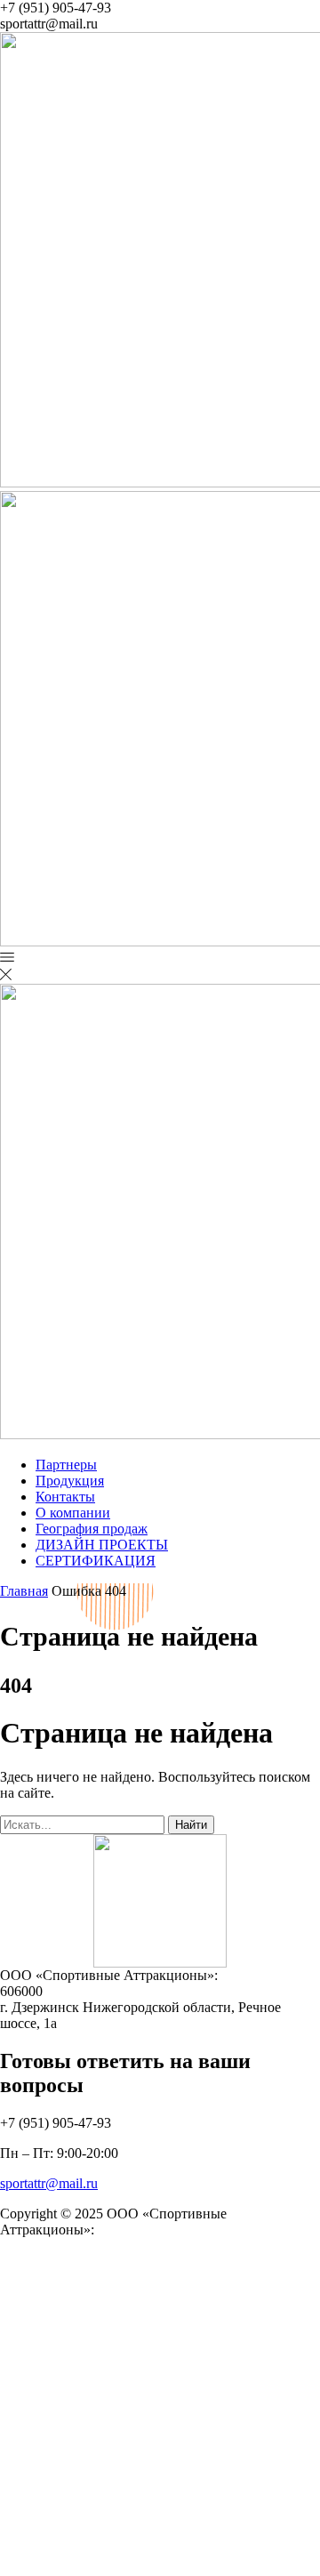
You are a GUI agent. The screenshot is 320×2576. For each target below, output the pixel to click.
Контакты (65, 1497)
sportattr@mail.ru (49, 2183)
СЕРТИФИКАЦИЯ (96, 1561)
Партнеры (66, 1465)
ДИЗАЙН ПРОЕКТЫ (102, 1545)
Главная (24, 1591)
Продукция (70, 1481)
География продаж (92, 1529)
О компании (73, 1513)
